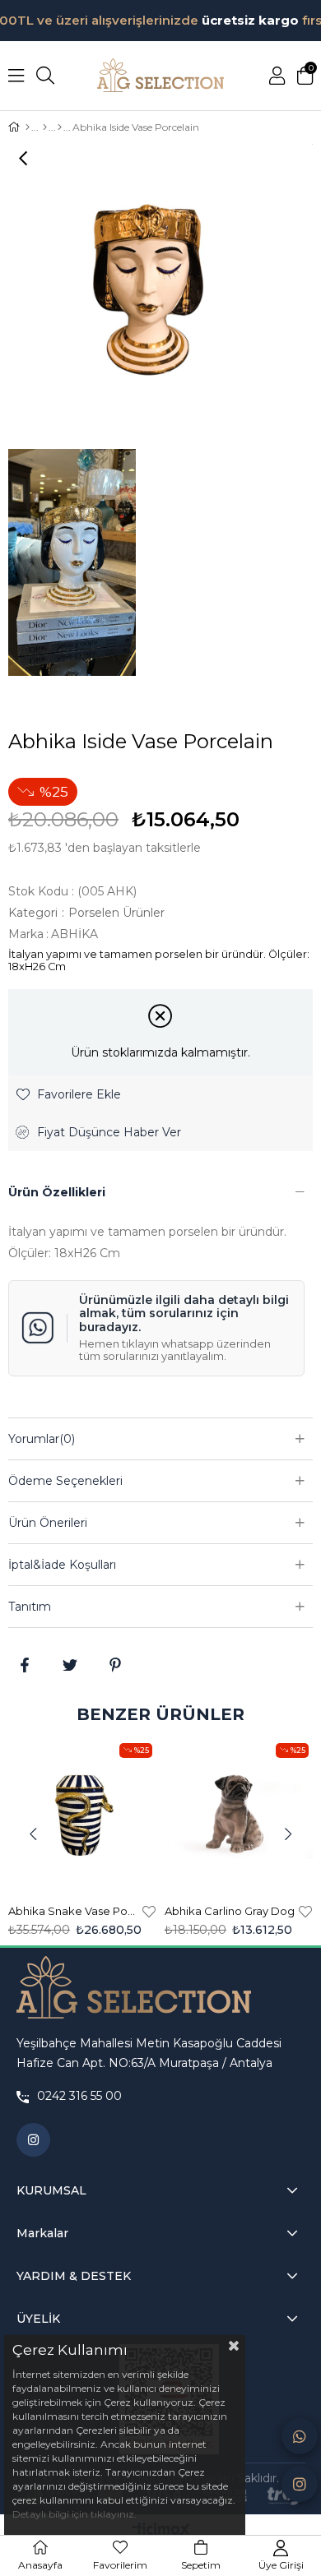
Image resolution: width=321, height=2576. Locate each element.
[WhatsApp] (300, 2436)
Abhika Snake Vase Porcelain (73, 1911)
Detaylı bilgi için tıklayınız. (74, 2514)
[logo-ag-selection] (134, 1988)
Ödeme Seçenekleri (65, 1481)
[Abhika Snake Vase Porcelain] (82, 1815)
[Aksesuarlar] (45, 127)
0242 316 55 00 (79, 2096)
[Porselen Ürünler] (60, 127)
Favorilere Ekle (149, 1911)
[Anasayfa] (28, 127)
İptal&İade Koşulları (62, 1565)
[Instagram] (300, 2484)
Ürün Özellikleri (57, 1192)
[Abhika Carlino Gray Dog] (239, 1815)
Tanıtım (30, 1607)
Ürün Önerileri (48, 1523)
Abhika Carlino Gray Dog (230, 1911)
